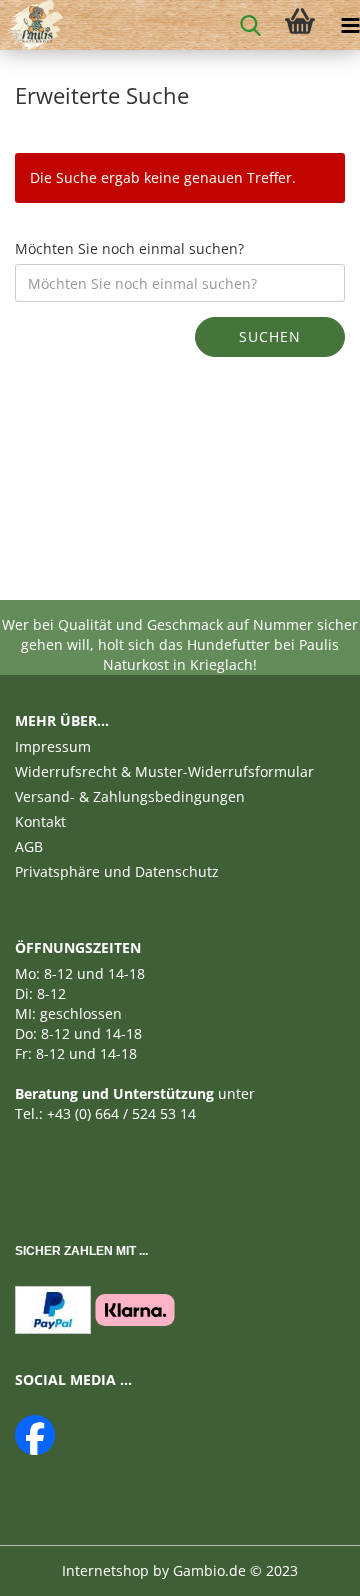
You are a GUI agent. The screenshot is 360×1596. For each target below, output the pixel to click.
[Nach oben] (305, 1566)
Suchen (270, 336)
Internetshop (105, 1570)
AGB (29, 846)
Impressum (53, 746)
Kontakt (40, 821)
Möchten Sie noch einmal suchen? (129, 248)
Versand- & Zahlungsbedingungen (130, 796)
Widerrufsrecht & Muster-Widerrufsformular (164, 771)
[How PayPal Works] (53, 1308)
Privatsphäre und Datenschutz (117, 871)
